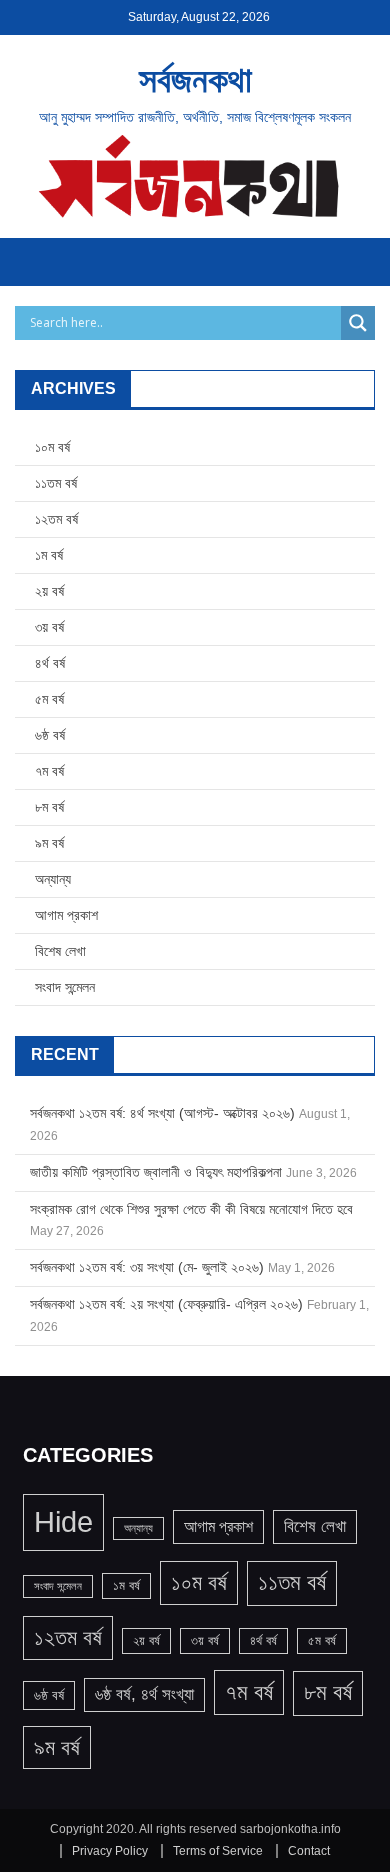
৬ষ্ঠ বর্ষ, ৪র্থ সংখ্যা (144, 1694)
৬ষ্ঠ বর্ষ (50, 735)
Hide (63, 1521)
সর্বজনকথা (195, 79)
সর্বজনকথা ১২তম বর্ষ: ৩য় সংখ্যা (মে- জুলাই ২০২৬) (147, 1267)
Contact (309, 1851)
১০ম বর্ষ (52, 447)
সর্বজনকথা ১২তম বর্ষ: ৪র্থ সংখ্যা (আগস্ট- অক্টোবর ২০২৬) (162, 1113)
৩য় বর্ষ (49, 627)
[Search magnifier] (358, 323)
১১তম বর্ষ (56, 483)
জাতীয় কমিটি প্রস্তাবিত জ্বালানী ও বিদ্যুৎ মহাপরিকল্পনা (156, 1172)
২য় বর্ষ (49, 591)
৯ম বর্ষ (49, 843)
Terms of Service (218, 1851)
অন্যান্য (53, 879)
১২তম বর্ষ (56, 519)
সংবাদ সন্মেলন (65, 987)
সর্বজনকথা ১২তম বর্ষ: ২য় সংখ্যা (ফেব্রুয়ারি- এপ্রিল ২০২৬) (166, 1304)
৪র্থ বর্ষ (50, 663)
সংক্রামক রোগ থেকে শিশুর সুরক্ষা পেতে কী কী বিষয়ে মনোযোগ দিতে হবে (191, 1209)
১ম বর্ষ (49, 555)
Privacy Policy (110, 1851)
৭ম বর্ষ (49, 771)
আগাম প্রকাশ (66, 915)
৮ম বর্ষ (49, 807)
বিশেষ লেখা (60, 951)
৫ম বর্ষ (49, 699)
